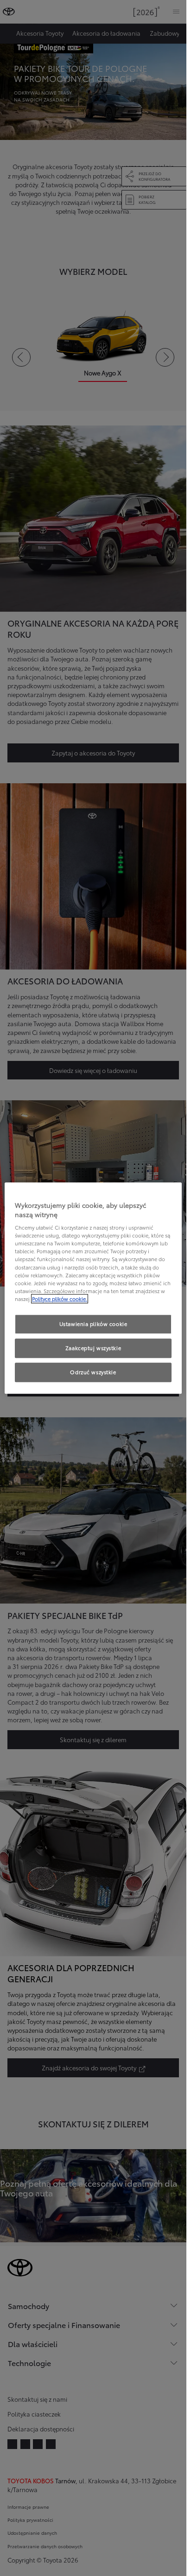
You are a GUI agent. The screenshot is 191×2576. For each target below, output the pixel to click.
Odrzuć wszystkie (93, 1372)
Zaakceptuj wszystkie (93, 1348)
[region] (93, 1288)
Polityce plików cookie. (60, 1299)
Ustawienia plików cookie (93, 1324)
